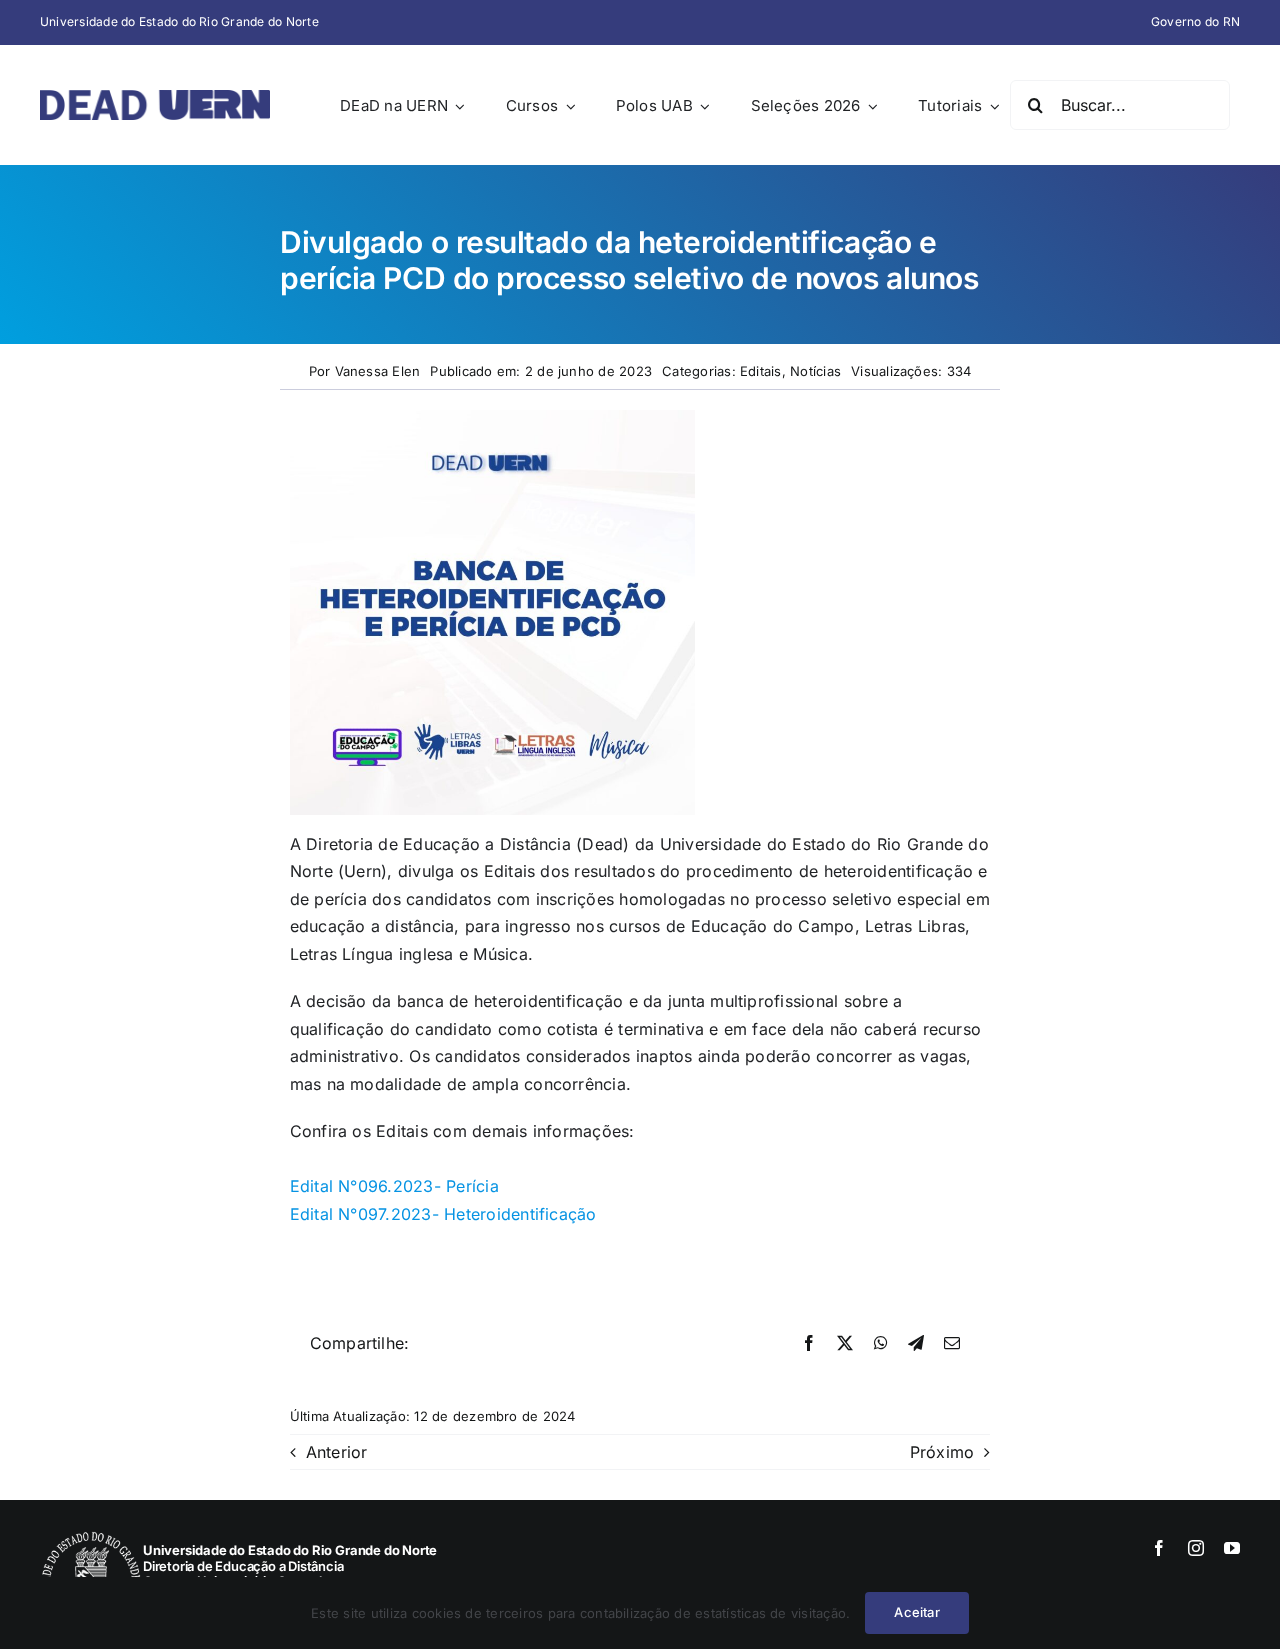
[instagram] (1196, 1548)
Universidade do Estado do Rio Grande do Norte (179, 21)
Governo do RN (1195, 21)
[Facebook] (809, 1344)
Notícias (815, 371)
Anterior (337, 1452)
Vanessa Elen (378, 371)
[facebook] (1159, 1548)
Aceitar (916, 1612)
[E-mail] (952, 1344)
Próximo (942, 1452)
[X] (845, 1344)
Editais (761, 371)
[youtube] (1232, 1548)
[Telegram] (916, 1344)
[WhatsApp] (881, 1344)
